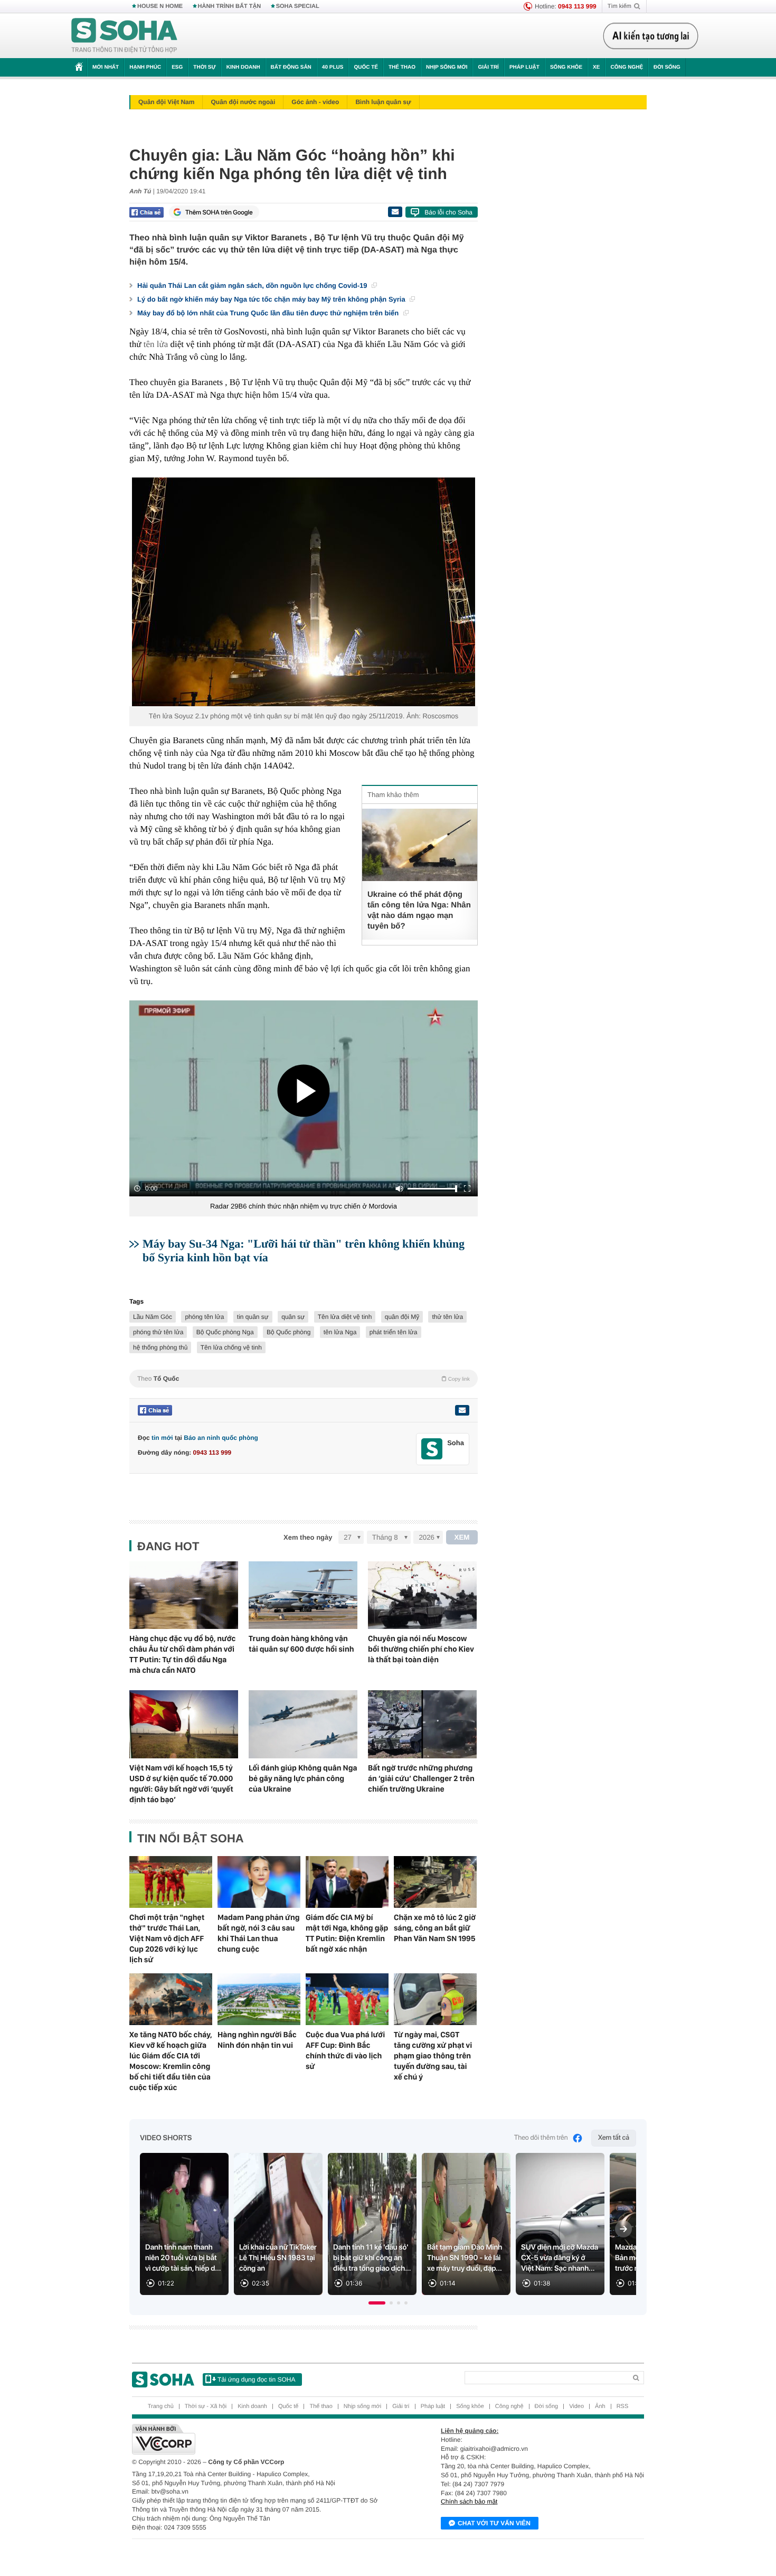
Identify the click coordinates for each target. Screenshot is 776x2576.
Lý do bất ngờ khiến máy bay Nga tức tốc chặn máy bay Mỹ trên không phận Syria (272, 299)
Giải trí (488, 67)
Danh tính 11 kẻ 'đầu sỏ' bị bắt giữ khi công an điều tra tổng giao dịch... (372, 2258)
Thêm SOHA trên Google (219, 212)
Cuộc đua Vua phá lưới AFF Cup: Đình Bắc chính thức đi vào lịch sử (345, 2050)
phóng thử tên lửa (158, 1332)
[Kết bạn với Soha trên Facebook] (432, 1449)
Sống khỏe (566, 67)
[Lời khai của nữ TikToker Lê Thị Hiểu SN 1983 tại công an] (278, 2224)
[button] (377, 2303)
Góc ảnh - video (315, 102)
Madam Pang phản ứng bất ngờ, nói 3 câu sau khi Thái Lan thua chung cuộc (259, 1933)
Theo (304, 1379)
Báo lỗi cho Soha (448, 212)
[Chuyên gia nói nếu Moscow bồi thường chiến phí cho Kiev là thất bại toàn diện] (422, 1595)
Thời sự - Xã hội (206, 2406)
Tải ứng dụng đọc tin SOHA (256, 2380)
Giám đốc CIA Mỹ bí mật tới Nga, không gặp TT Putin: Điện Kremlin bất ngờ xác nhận (347, 1933)
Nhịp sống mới (447, 67)
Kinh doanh (243, 67)
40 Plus (333, 67)
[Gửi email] (395, 212)
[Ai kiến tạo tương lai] (651, 36)
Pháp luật (524, 67)
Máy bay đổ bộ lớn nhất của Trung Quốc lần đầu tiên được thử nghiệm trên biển (269, 313)
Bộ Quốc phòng (288, 1332)
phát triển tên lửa (394, 1332)
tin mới (162, 1438)
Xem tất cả (614, 2138)
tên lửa (156, 344)
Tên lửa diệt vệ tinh (345, 1317)
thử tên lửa (447, 1317)
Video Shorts (166, 2138)
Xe (596, 67)
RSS (623, 2406)
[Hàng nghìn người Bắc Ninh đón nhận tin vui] (259, 1999)
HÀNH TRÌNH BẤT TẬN (230, 6)
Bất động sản (291, 67)
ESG (177, 67)
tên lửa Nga (340, 1332)
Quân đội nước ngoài (243, 102)
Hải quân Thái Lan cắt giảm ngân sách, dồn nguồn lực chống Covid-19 (253, 285)
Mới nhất (106, 67)
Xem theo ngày (308, 1537)
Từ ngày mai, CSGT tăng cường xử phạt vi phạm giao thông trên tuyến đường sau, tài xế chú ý (433, 2056)
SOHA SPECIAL (298, 6)
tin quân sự (253, 1317)
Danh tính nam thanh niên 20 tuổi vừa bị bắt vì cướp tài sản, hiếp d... (183, 2258)
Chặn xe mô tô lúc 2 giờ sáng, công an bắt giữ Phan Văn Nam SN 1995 (435, 1928)
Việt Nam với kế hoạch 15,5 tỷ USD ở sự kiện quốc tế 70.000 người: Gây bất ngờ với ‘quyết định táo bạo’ (181, 1784)
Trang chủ (161, 2406)
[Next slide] (623, 2229)
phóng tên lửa (204, 1317)
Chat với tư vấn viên (494, 2523)
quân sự (293, 1317)
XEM (462, 1537)
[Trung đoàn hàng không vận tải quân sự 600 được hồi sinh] (303, 1595)
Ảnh (600, 2406)
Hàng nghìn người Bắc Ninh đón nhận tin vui (257, 2040)
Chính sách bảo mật (469, 2502)
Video (576, 2406)
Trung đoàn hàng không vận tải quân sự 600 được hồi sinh (301, 1644)
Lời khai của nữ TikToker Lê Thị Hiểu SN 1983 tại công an (278, 2258)
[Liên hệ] (462, 1410)
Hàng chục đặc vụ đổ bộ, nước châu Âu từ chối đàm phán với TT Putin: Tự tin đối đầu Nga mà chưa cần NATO (182, 1654)
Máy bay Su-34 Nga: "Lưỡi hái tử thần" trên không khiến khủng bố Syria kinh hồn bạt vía (304, 1250)
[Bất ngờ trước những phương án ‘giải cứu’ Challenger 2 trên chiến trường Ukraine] (422, 1724)
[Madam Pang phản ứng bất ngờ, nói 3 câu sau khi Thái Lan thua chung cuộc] (259, 1882)
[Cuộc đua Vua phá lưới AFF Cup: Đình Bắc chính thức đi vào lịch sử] (347, 1999)
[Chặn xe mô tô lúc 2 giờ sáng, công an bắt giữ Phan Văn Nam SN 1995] (435, 1882)
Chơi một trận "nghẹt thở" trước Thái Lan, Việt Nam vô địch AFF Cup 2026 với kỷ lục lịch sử (167, 1938)
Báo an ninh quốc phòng (221, 1438)
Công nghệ (627, 67)
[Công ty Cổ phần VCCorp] (260, 2439)
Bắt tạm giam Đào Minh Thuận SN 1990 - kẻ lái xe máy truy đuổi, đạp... (465, 2258)
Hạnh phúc (145, 67)
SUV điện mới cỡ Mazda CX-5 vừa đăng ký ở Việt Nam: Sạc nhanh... (560, 2258)
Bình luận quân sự (383, 102)
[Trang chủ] (125, 36)
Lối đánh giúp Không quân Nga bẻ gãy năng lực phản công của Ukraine (303, 1778)
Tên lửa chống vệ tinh (231, 1347)
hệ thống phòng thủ (160, 1347)
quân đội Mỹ (402, 1317)
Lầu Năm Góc (153, 1317)
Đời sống (667, 67)
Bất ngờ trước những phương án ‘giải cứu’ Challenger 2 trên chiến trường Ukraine (421, 1778)
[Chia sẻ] (146, 212)
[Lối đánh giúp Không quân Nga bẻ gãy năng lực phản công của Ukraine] (303, 1724)
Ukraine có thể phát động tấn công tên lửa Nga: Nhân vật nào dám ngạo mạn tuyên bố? (419, 910)
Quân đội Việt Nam (166, 102)
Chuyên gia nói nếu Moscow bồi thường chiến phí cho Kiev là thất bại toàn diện (421, 1649)
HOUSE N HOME (160, 6)
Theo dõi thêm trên (541, 2138)
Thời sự (204, 67)
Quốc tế (366, 67)
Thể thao (402, 67)
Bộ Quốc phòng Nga (225, 1332)
